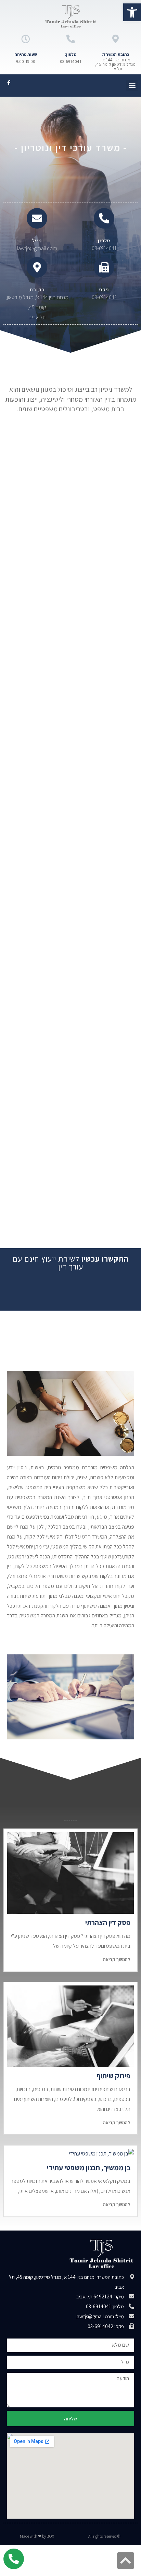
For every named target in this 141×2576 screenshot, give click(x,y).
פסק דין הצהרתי (108, 1923)
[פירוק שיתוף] (70, 2026)
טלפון (104, 240)
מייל (37, 240)
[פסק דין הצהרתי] (70, 1873)
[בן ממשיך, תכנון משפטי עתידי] (70, 2154)
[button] (132, 86)
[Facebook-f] (9, 83)
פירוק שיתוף (113, 2076)
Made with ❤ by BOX (37, 2536)
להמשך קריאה (117, 1959)
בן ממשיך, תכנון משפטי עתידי (89, 2168)
